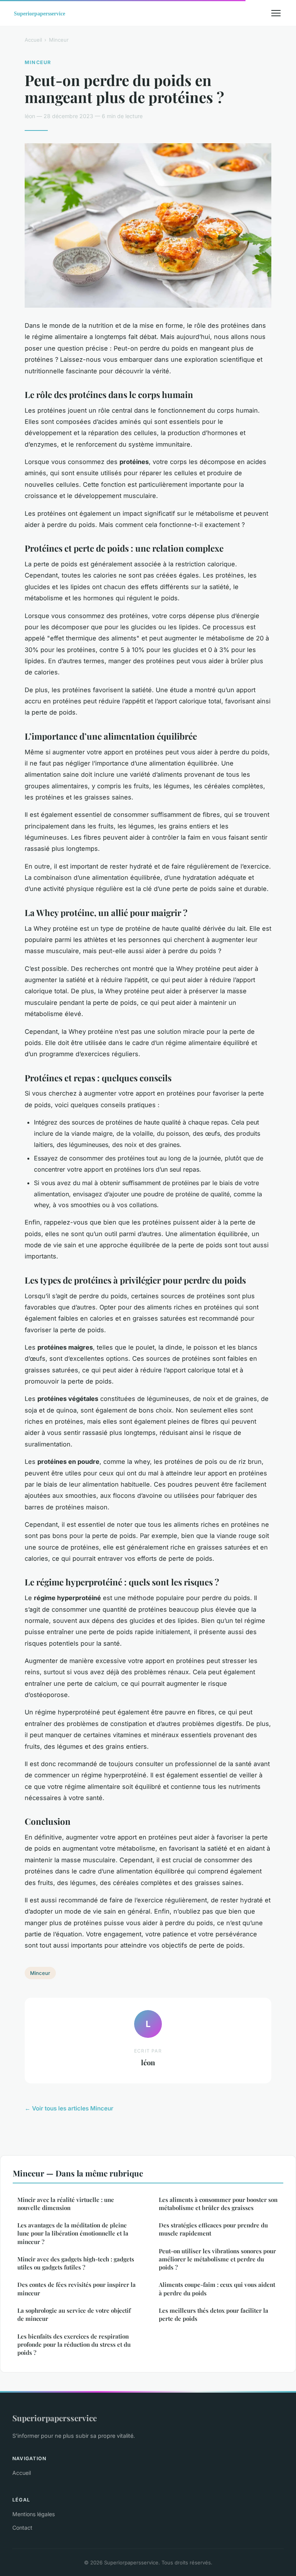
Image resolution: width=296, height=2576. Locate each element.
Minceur (59, 40)
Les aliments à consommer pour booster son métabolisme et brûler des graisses (218, 2204)
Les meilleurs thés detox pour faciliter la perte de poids (214, 2314)
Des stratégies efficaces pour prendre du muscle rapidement (213, 2229)
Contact (22, 2528)
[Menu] (276, 13)
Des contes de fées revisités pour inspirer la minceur (77, 2289)
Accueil (33, 40)
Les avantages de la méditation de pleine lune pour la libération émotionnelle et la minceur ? (73, 2233)
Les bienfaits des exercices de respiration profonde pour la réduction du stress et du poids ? (74, 2345)
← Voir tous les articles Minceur (69, 2108)
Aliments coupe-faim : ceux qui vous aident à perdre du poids (217, 2289)
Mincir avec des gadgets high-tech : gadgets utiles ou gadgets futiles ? (76, 2263)
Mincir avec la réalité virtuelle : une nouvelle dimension (66, 2204)
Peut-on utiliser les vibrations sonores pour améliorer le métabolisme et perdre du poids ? (217, 2259)
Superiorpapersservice (55, 2418)
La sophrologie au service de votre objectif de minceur (74, 2314)
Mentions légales (34, 2514)
